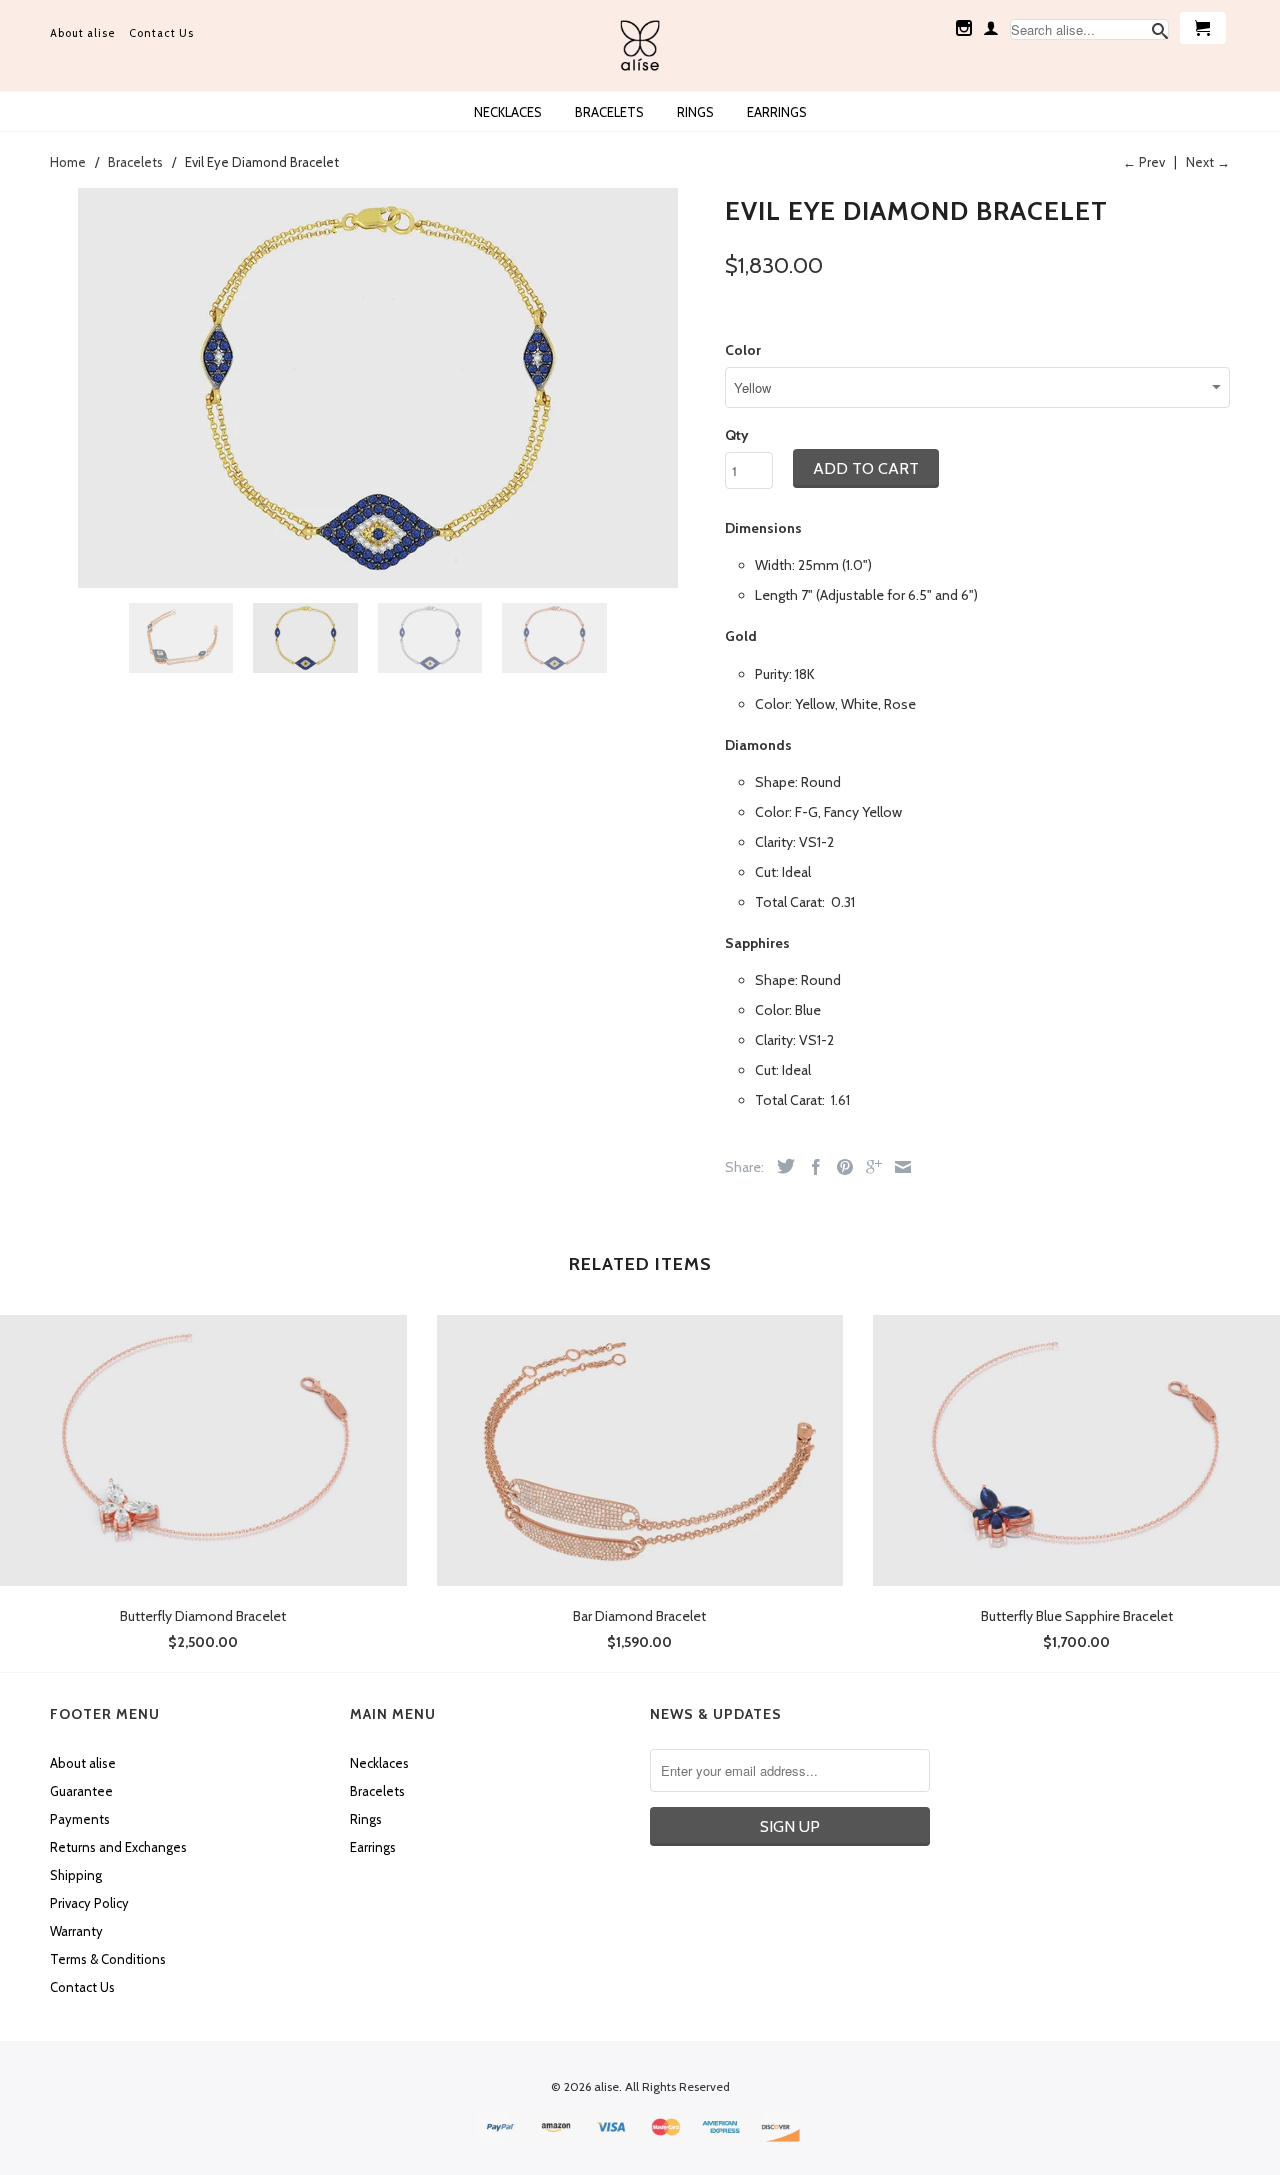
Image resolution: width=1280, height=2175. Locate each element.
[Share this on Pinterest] (840, 1167)
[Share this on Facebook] (811, 1167)
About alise (83, 33)
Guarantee (81, 1791)
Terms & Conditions (108, 1959)
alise (606, 2086)
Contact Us (161, 33)
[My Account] (991, 28)
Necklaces (508, 112)
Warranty (76, 1931)
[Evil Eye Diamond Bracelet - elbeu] (377, 388)
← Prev (1144, 162)
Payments (80, 1819)
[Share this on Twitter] (781, 1166)
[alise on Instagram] (964, 28)
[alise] (640, 45)
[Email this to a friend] (898, 1167)
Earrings (777, 112)
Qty (737, 435)
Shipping (76, 1875)
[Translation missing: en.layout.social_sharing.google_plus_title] (869, 1167)
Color (743, 350)
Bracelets (609, 112)
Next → (1208, 162)
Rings (695, 112)
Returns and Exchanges (118, 1847)
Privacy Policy (89, 1903)
